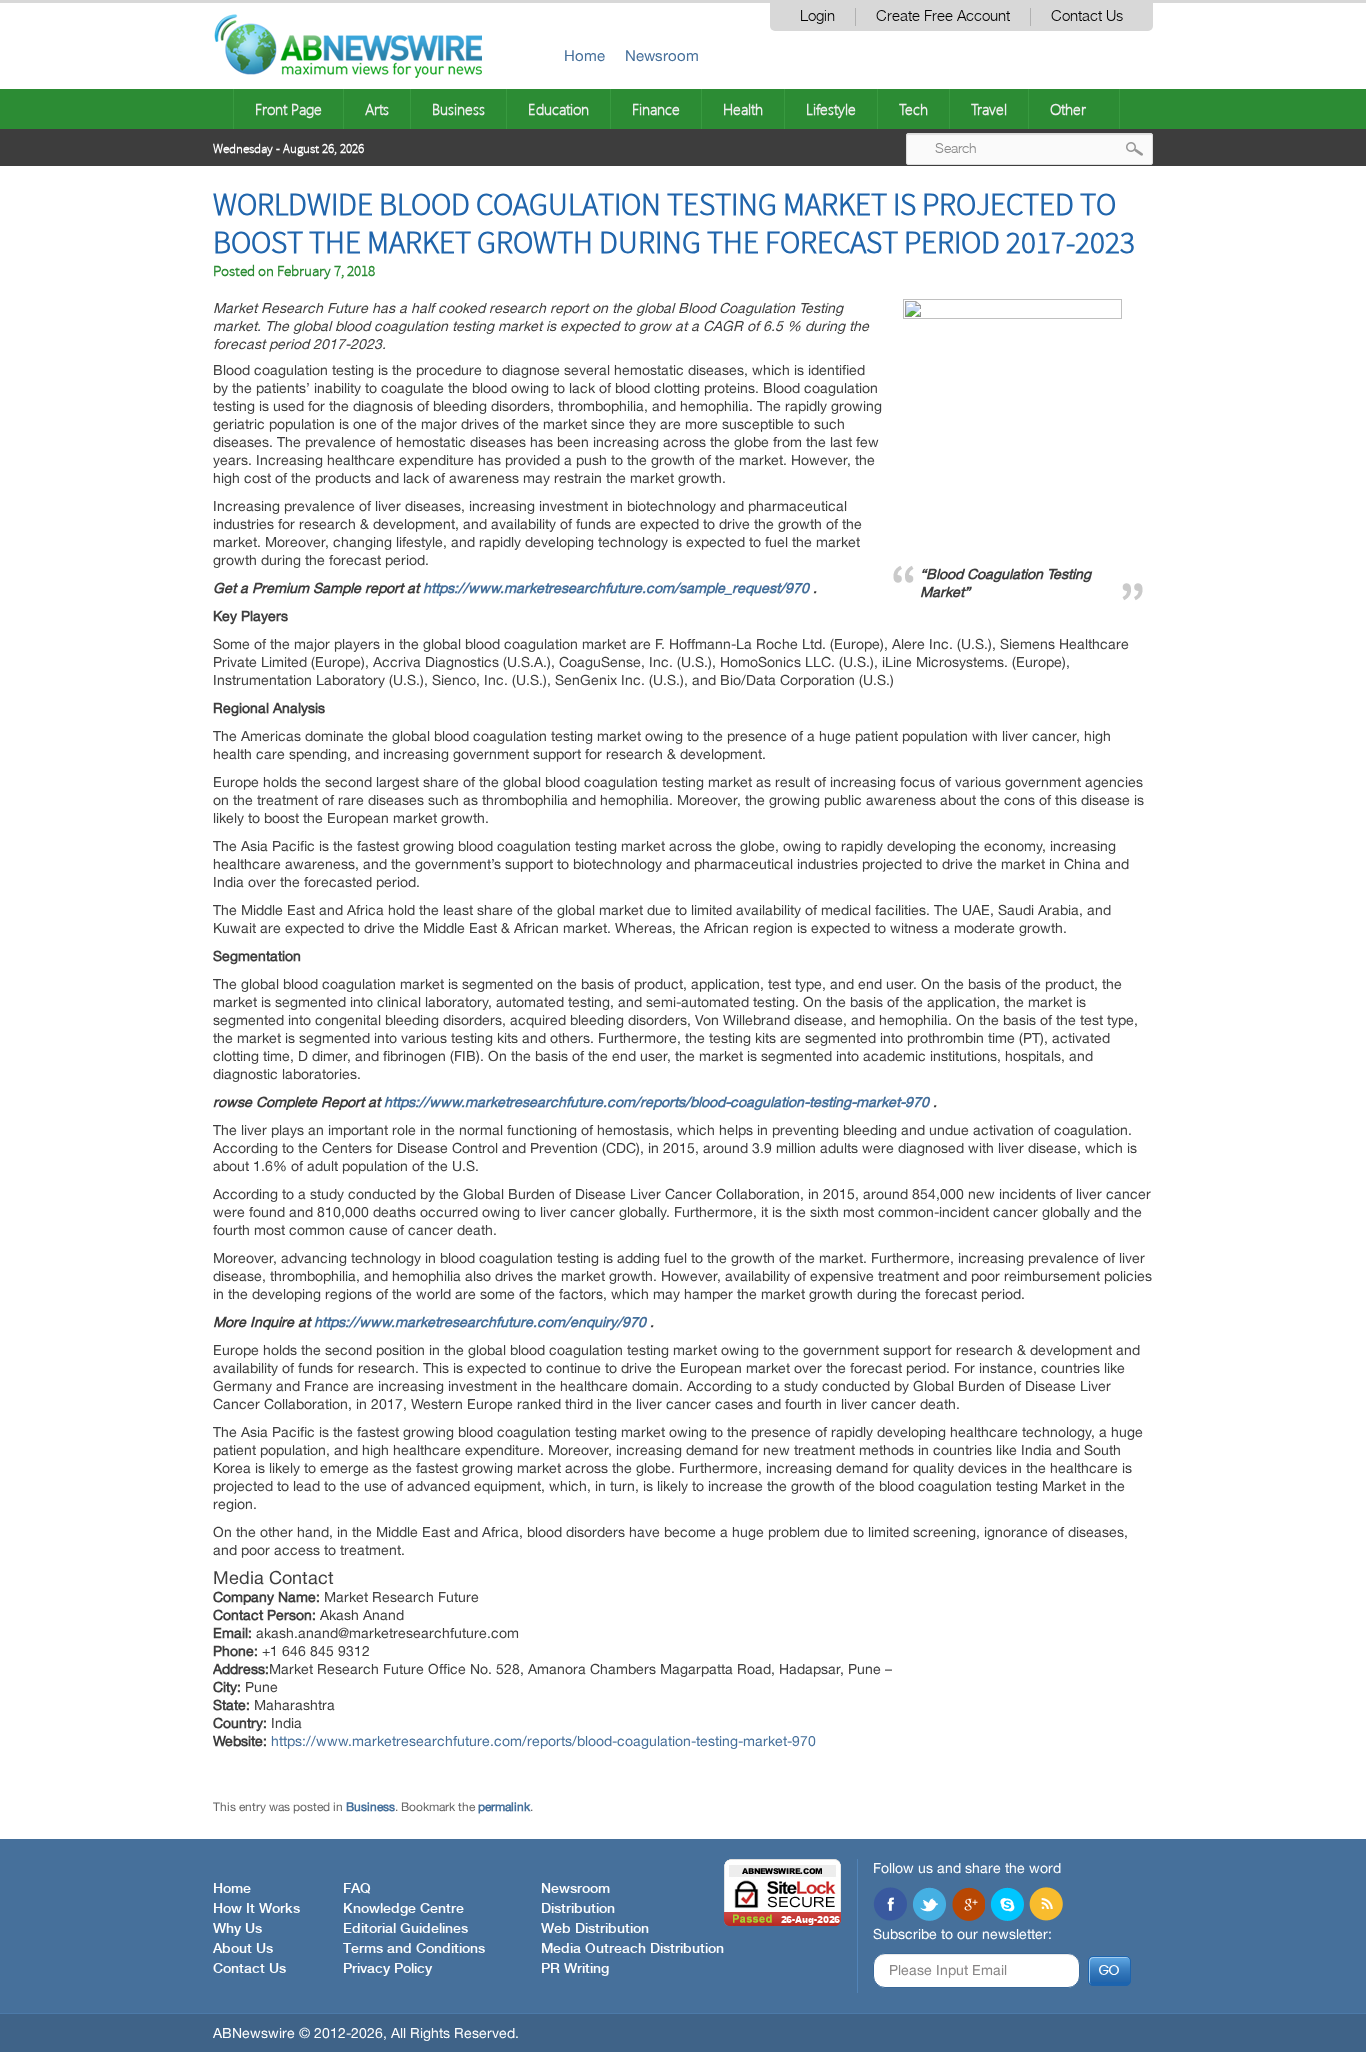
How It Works (256, 1909)
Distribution (578, 1909)
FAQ (357, 1889)
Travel (989, 109)
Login (817, 16)
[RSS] (1046, 1906)
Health (743, 109)
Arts (377, 109)
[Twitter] (929, 1906)
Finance (656, 109)
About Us (243, 1949)
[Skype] (1007, 1906)
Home (584, 55)
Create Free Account (943, 16)
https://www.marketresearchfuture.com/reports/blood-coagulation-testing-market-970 (656, 1102)
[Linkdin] (968, 1906)
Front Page (288, 109)
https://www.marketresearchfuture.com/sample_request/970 (616, 588)
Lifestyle (831, 109)
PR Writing (575, 1969)
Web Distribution (595, 1929)
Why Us (237, 1929)
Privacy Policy (387, 1969)
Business (458, 109)
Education (558, 109)
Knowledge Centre (403, 1909)
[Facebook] (890, 1906)
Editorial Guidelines (405, 1929)
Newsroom (662, 55)
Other (1068, 109)
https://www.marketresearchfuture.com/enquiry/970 (480, 1322)
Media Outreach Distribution (632, 1949)
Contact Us (1087, 16)
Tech (913, 109)
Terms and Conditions (414, 1949)
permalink (504, 1807)
